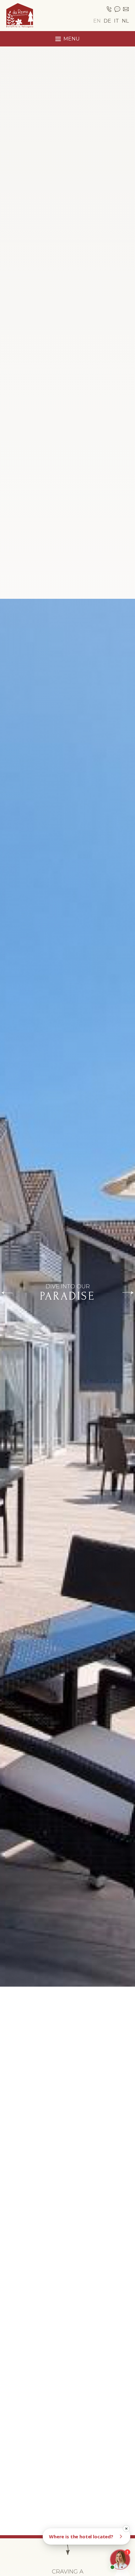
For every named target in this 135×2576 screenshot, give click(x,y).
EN (97, 21)
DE (107, 21)
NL (125, 21)
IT (116, 21)
